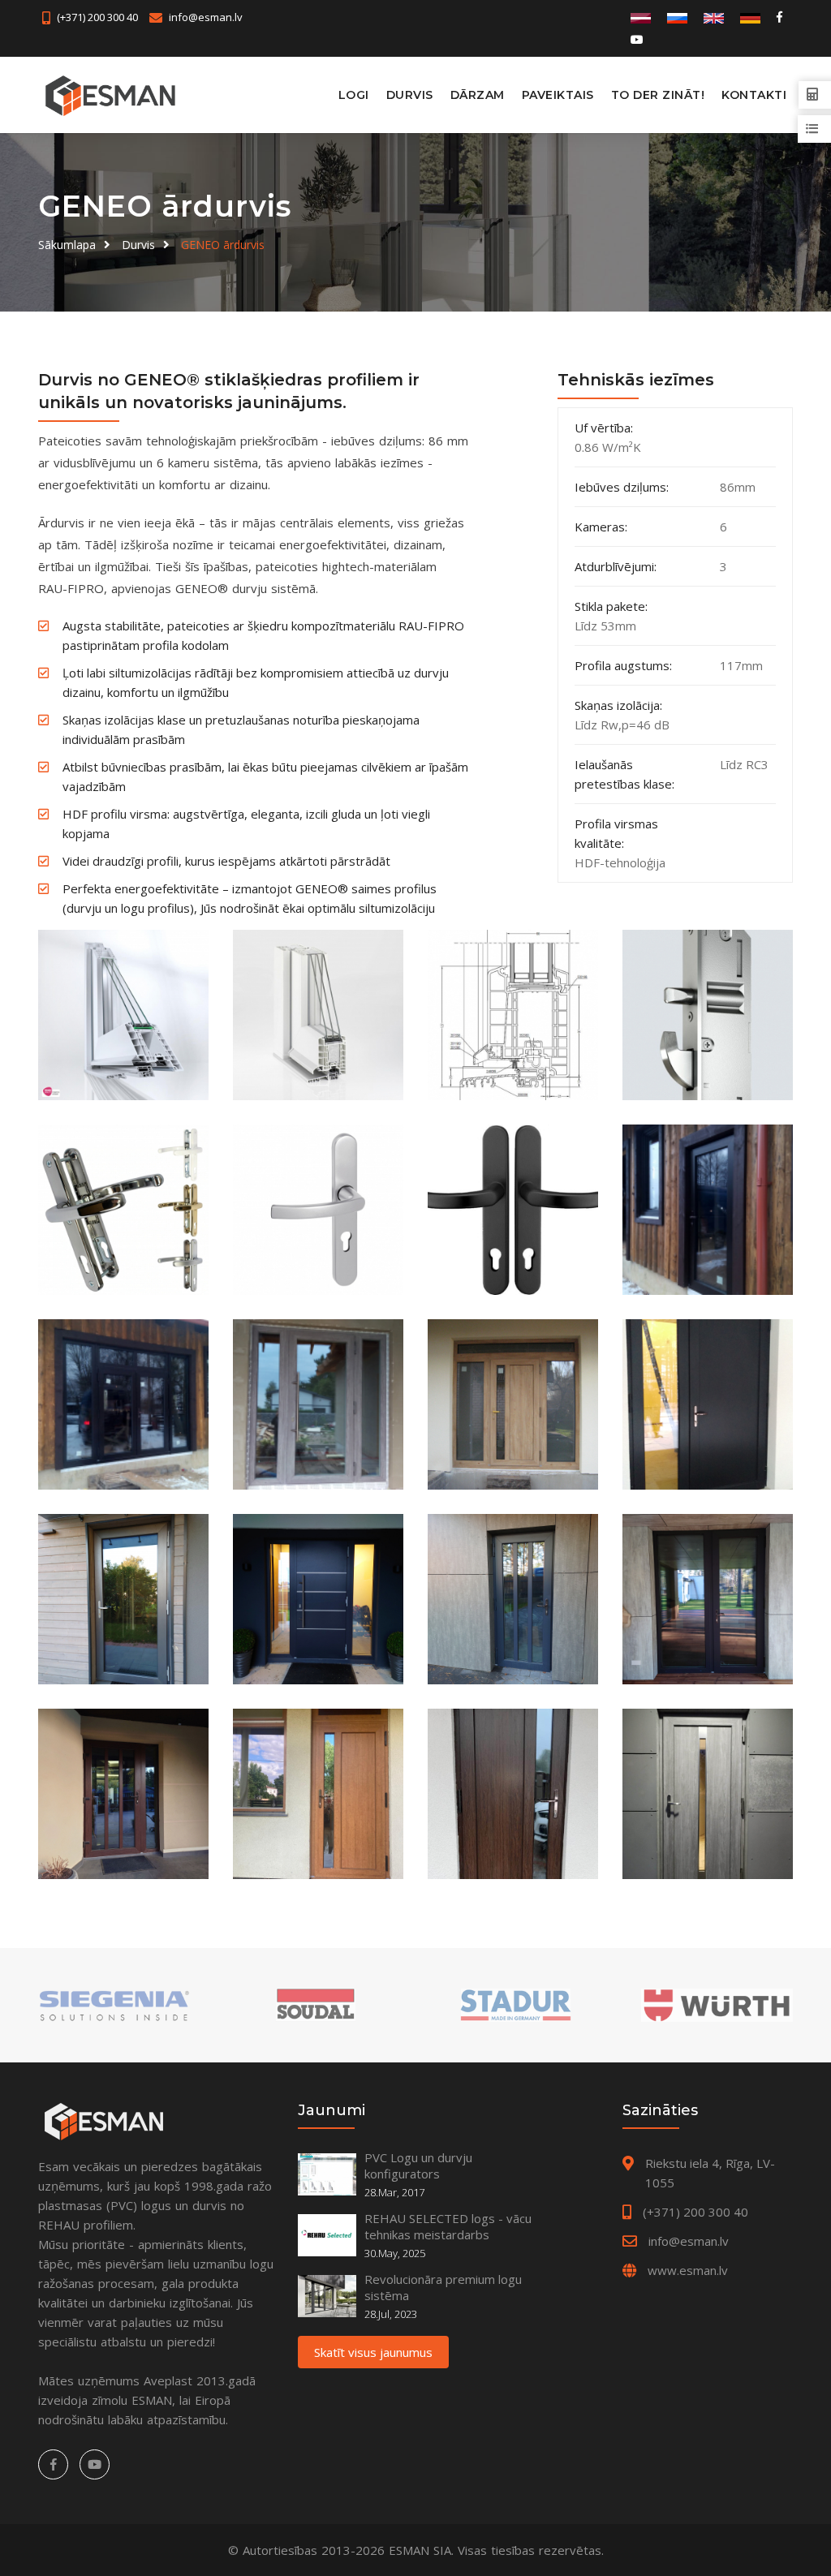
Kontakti (754, 95)
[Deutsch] (750, 17)
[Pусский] (677, 17)
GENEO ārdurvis (223, 245)
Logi (354, 95)
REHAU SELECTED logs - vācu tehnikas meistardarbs (448, 2226)
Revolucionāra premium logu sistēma (443, 2287)
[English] (714, 17)
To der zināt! (658, 95)
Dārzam (478, 95)
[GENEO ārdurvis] (123, 1015)
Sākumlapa (67, 245)
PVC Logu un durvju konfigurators (418, 2165)
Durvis (410, 95)
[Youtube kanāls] (636, 39)
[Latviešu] (641, 17)
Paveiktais (558, 95)
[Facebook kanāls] (779, 17)
